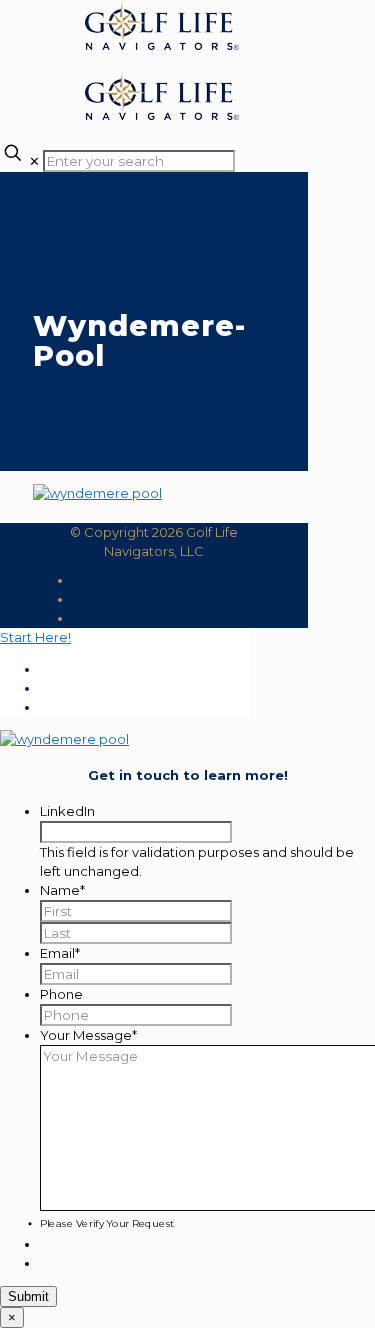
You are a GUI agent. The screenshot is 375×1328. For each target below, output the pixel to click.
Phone (61, 994)
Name (62, 890)
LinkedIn (67, 811)
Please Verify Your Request (107, 1223)
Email (60, 953)
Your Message (88, 1035)
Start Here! (35, 637)
